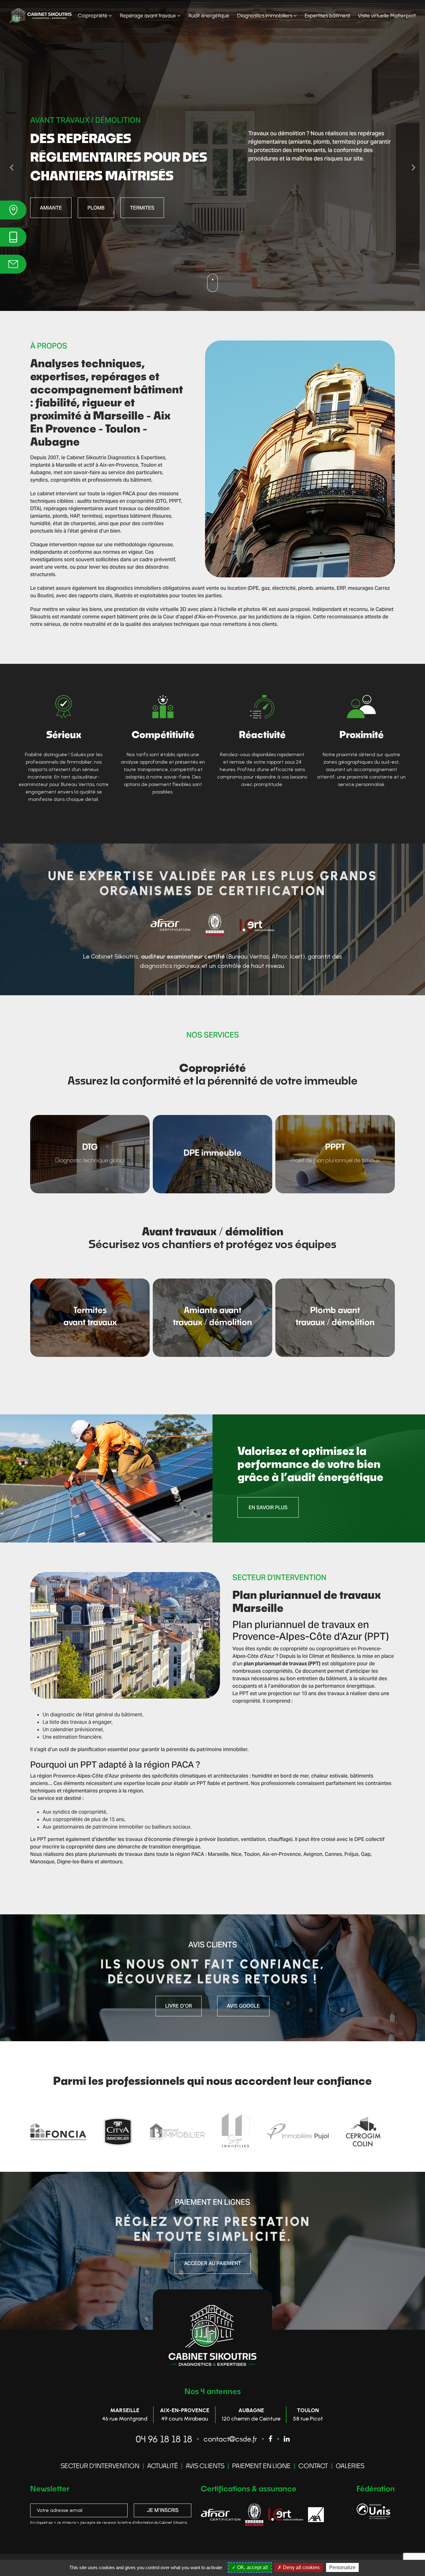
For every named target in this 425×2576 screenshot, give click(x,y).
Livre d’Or (179, 2006)
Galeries (350, 2466)
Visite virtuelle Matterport (387, 15)
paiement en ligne (261, 2466)
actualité (163, 2466)
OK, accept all (252, 2567)
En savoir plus (59, 208)
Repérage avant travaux (148, 15)
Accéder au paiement (213, 2263)
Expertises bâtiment (327, 15)
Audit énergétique (209, 15)
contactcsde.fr (230, 2439)
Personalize (342, 2567)
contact (313, 2466)
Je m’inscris (163, 2510)
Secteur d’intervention (100, 2466)
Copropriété (93, 15)
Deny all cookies (301, 2567)
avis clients (205, 2466)
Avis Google (243, 2006)
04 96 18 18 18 (164, 2439)
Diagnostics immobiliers (265, 15)
